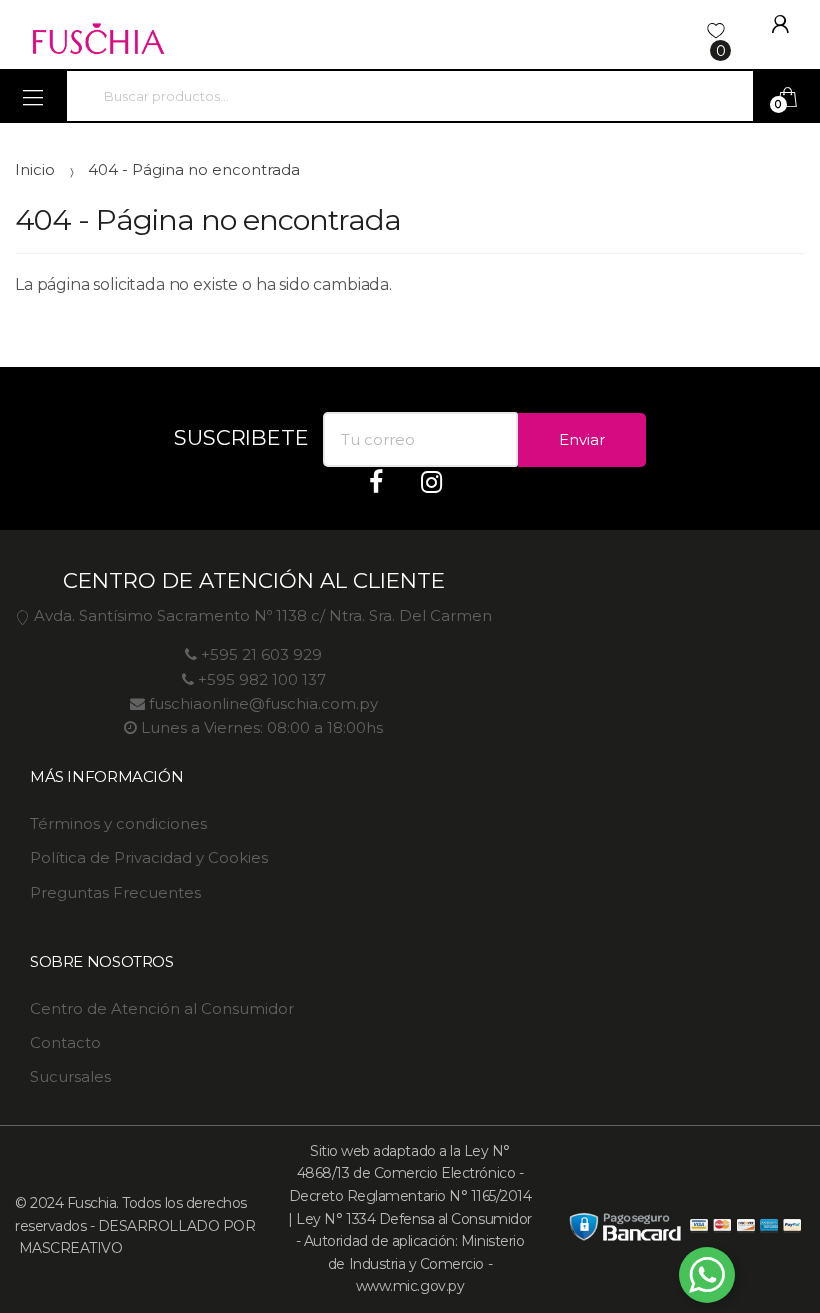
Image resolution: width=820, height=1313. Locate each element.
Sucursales (70, 1076)
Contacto (65, 1042)
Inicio (35, 169)
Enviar (582, 439)
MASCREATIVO (68, 1248)
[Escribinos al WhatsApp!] (707, 1279)
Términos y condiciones (118, 823)
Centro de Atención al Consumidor (162, 1008)
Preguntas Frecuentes (115, 892)
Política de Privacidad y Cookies (149, 857)
